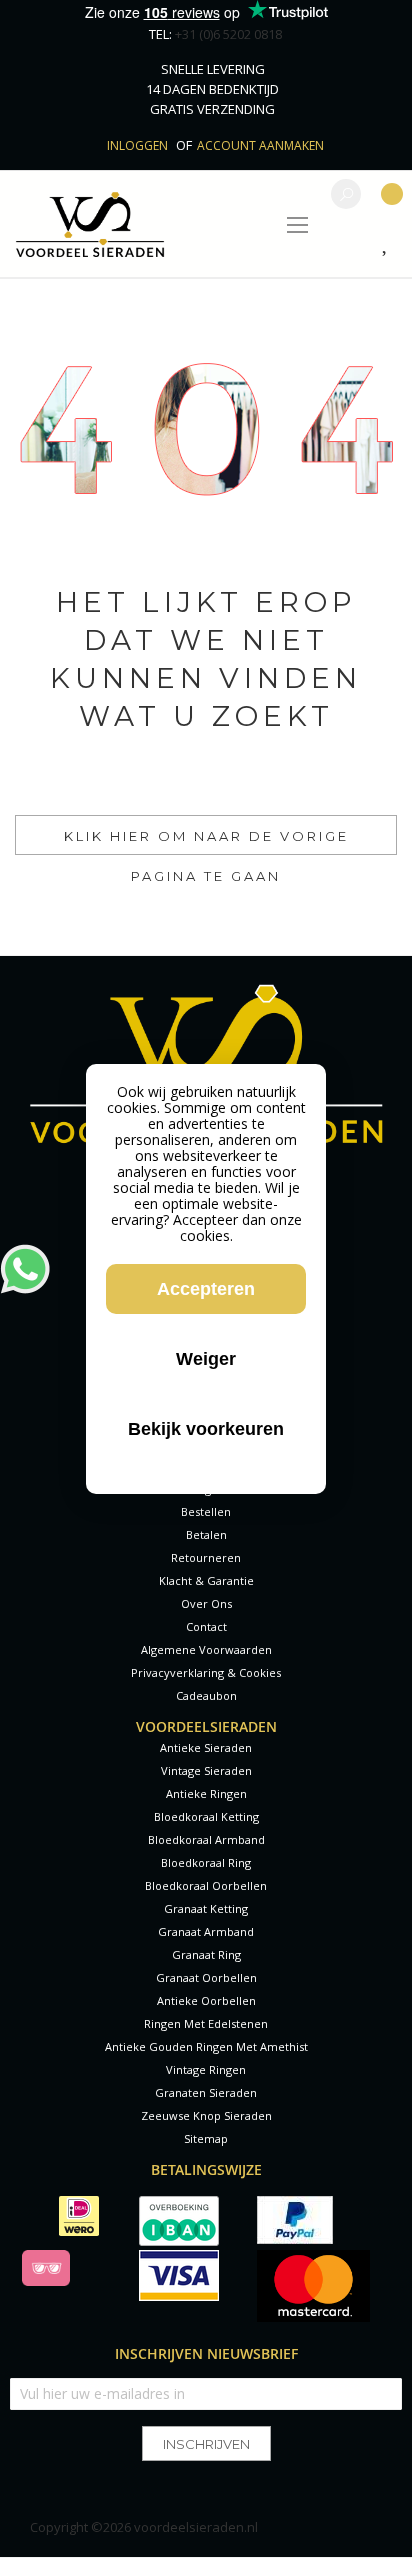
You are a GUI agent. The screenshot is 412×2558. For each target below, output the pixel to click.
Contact (206, 1626)
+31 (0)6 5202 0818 (228, 34)
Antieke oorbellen (206, 2000)
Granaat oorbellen (206, 1977)
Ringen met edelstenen (206, 2023)
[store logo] (90, 224)
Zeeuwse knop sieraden (206, 2115)
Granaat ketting (206, 1908)
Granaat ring (206, 1954)
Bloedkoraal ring (206, 1862)
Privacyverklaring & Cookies (206, 1672)
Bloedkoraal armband (206, 1839)
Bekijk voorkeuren (206, 1429)
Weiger (206, 1359)
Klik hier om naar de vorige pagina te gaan (206, 841)
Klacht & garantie (206, 1580)
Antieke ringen (206, 1793)
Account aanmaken (260, 145)
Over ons (206, 1603)
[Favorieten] (389, 245)
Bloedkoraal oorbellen (206, 1885)
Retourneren (206, 1557)
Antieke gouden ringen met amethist (206, 2046)
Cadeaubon (206, 1695)
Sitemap (206, 2138)
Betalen (206, 1534)
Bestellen (206, 1511)
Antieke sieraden (206, 1747)
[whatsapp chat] (25, 1254)
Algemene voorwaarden (206, 1649)
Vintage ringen (206, 2069)
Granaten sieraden (206, 2092)
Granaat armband (206, 1931)
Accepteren (206, 1289)
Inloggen (139, 145)
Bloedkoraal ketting (206, 1816)
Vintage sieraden (206, 1770)
